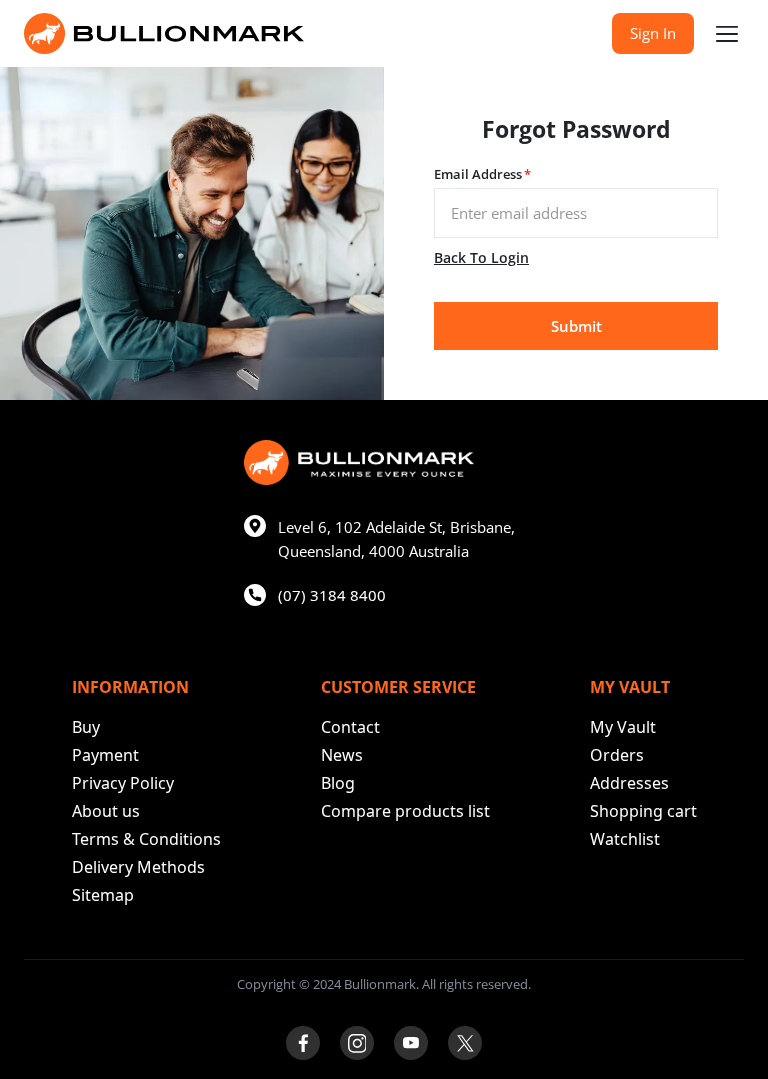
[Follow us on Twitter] (465, 1043)
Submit (576, 326)
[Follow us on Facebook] (303, 1043)
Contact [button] (350, 727)
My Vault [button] (623, 727)
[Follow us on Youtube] (411, 1043)
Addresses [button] (629, 783)
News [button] (342, 755)
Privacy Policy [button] (123, 783)
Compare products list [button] (405, 811)
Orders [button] (617, 755)
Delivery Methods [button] (138, 867)
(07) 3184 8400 (332, 595)
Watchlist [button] (625, 839)
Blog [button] (338, 783)
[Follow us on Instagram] (357, 1043)
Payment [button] (105, 755)
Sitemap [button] (103, 895)
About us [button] (106, 811)
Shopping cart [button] (643, 811)
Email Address (482, 174)
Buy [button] (86, 727)
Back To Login (481, 257)
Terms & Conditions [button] (146, 839)
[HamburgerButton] (727, 34)
